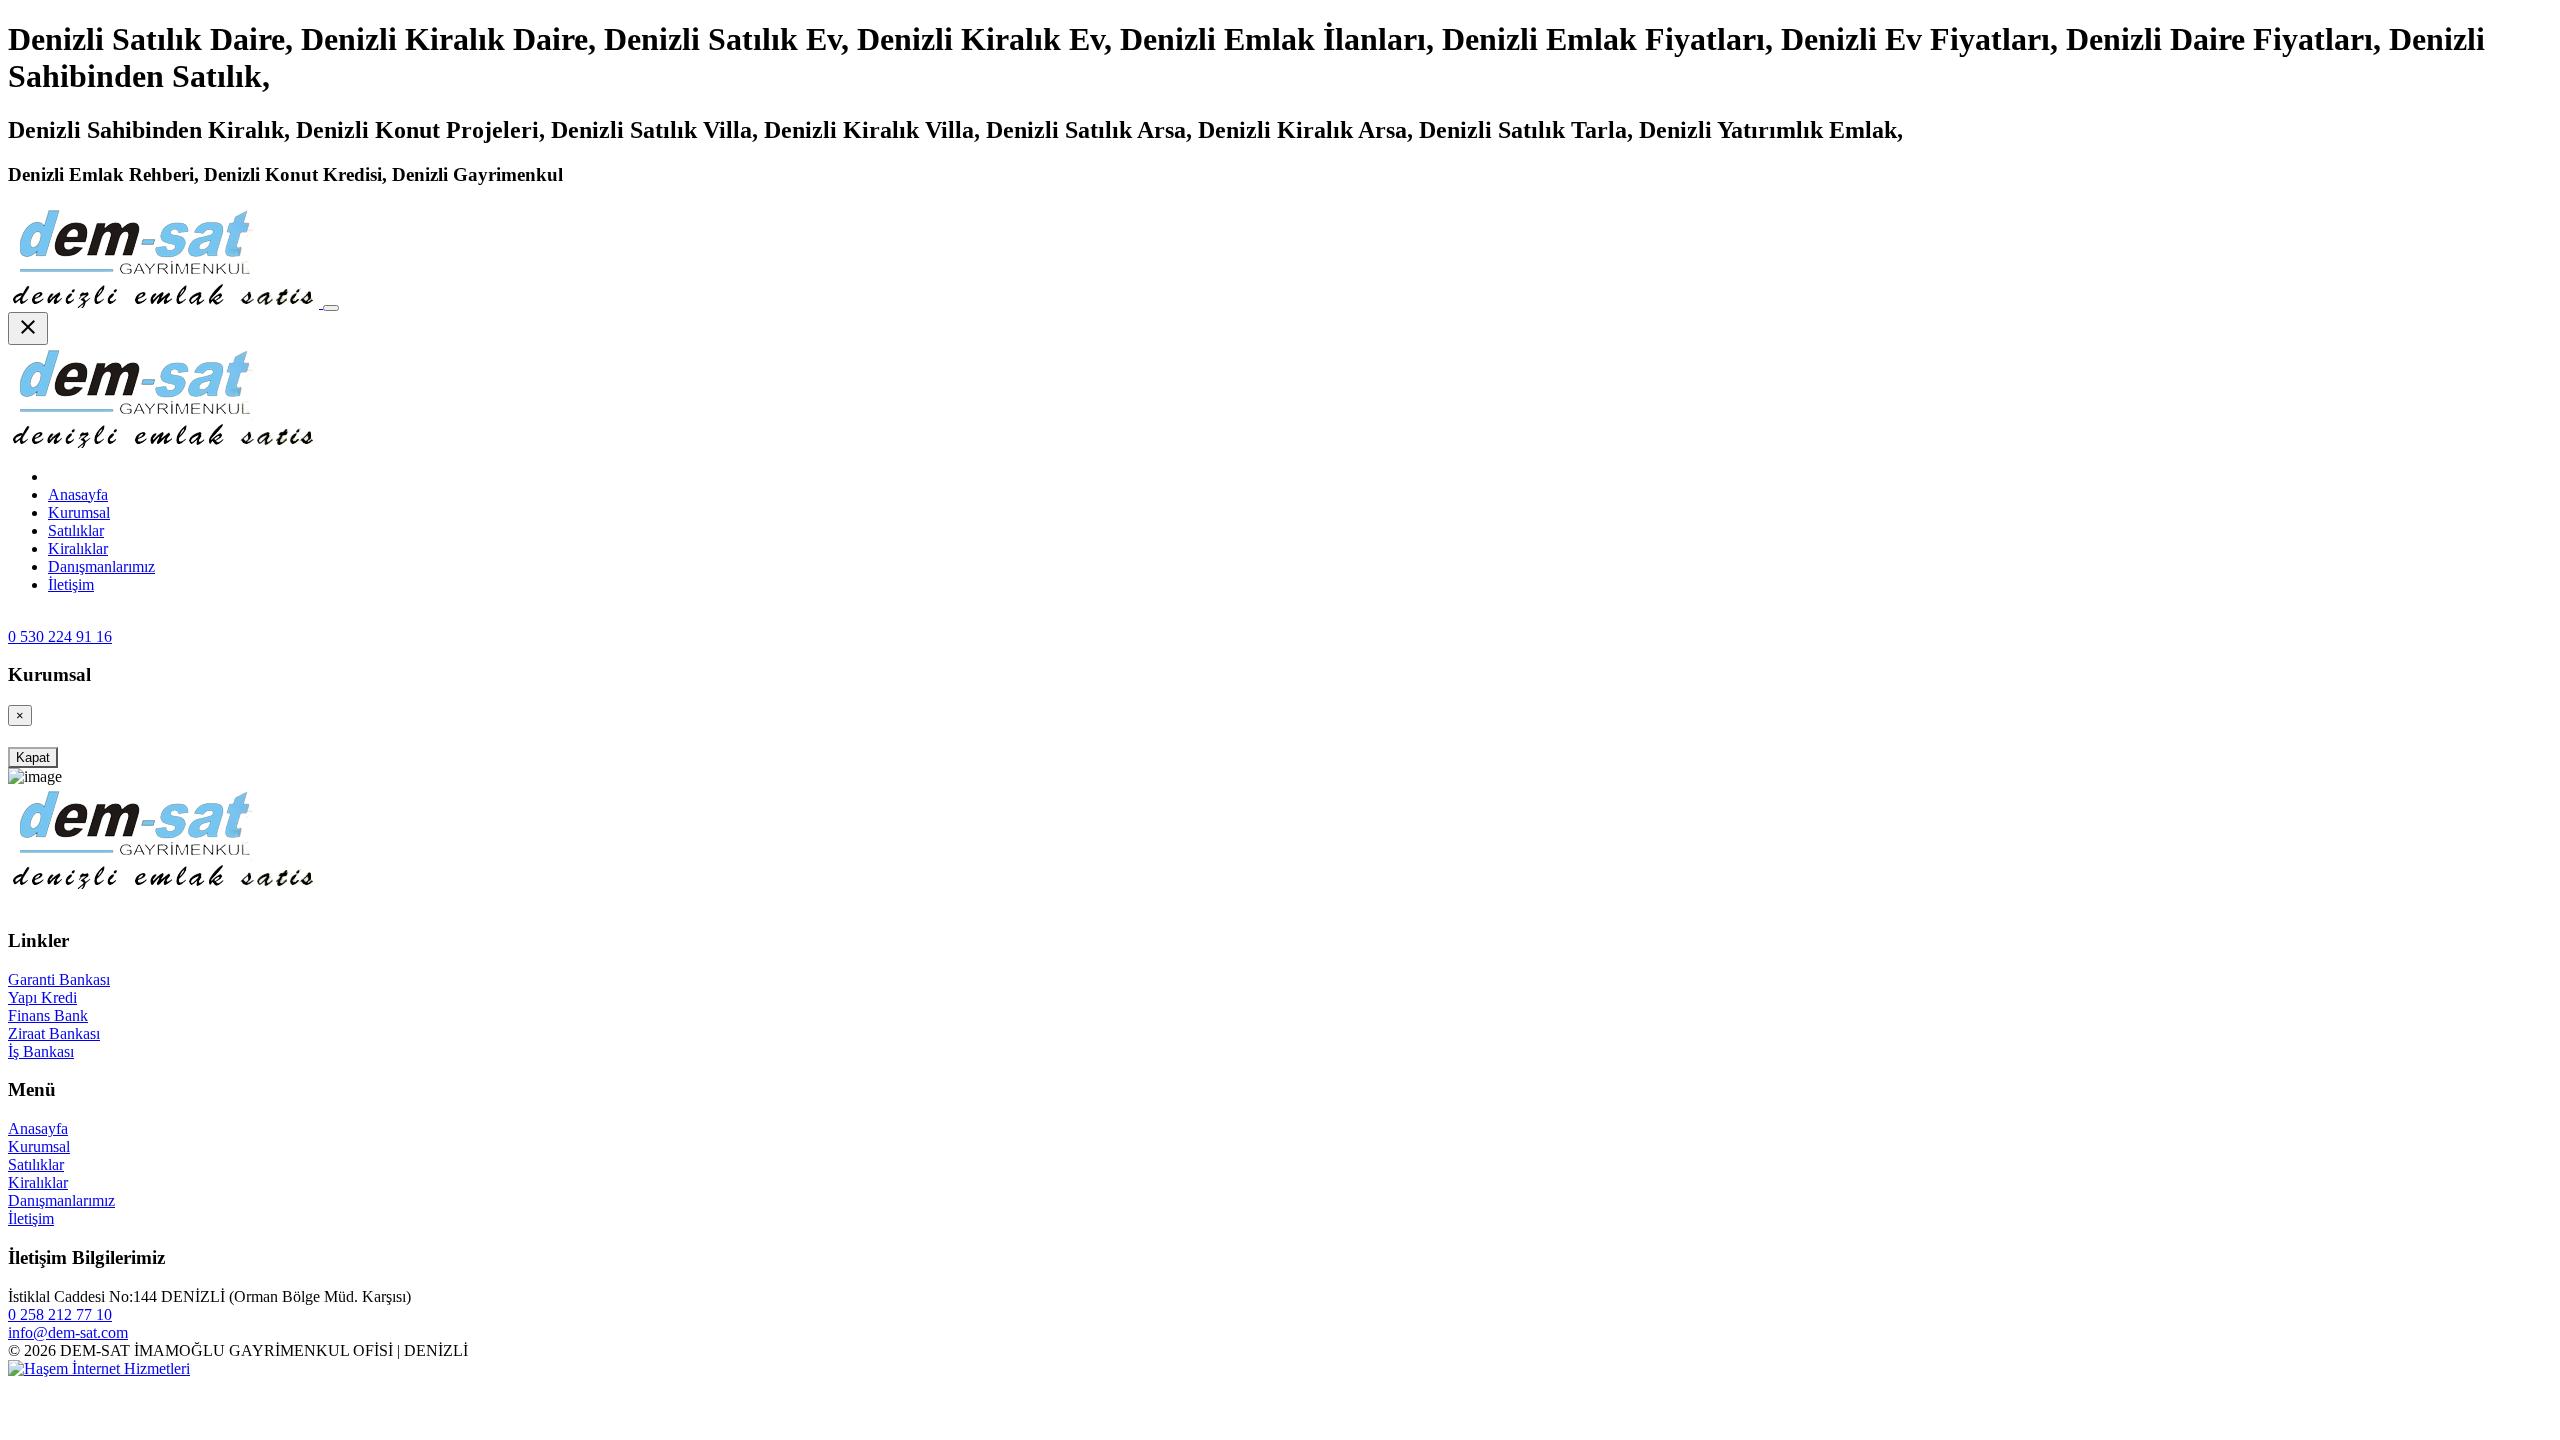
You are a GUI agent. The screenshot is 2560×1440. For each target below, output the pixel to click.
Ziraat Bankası (54, 1033)
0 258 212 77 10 (60, 1314)
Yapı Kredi (42, 997)
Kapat (33, 757)
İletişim (71, 584)
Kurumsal (79, 512)
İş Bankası (41, 1051)
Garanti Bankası (59, 979)
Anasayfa (38, 1128)
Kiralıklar (78, 548)
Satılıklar (76, 530)
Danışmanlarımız (101, 566)
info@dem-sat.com (68, 1332)
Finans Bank (48, 1015)
